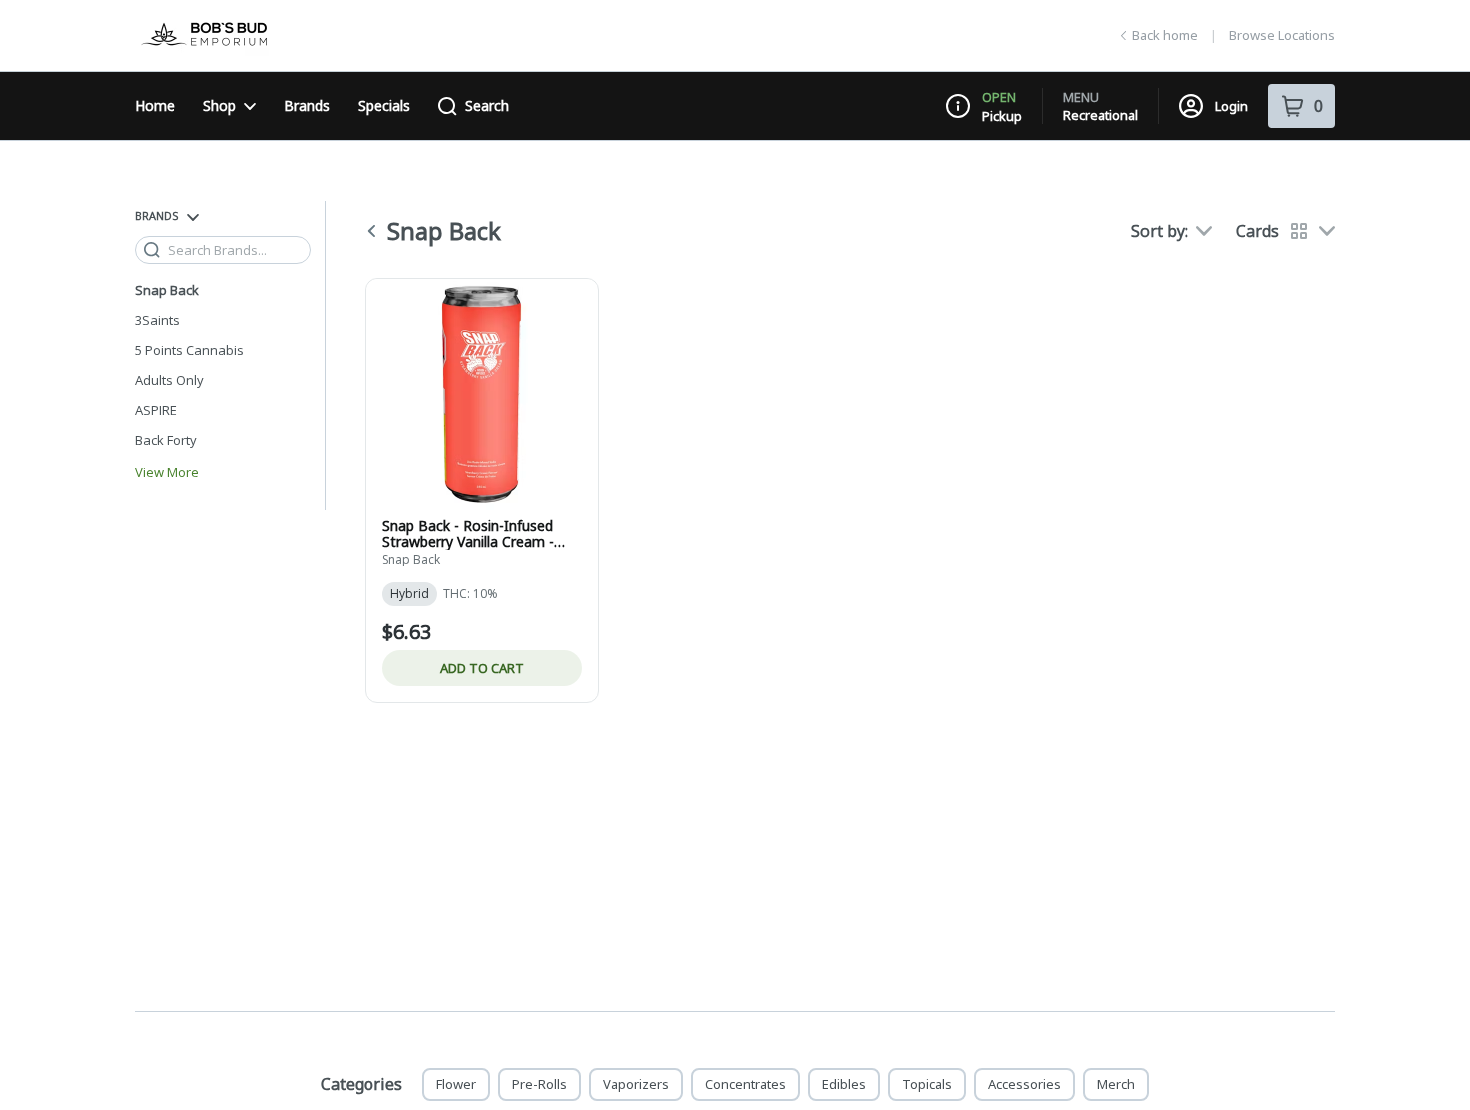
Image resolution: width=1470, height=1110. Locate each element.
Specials (384, 105)
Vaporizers (636, 1084)
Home (155, 105)
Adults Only (169, 380)
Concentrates (745, 1084)
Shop (219, 105)
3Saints (157, 320)
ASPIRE (156, 410)
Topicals (927, 1084)
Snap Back (167, 290)
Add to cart (482, 668)
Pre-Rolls (539, 1084)
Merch (1116, 1084)
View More (167, 472)
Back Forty (166, 440)
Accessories (1024, 1084)
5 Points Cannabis (189, 350)
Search (487, 105)
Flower (456, 1084)
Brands (307, 105)
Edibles (844, 1084)
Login (1231, 106)
